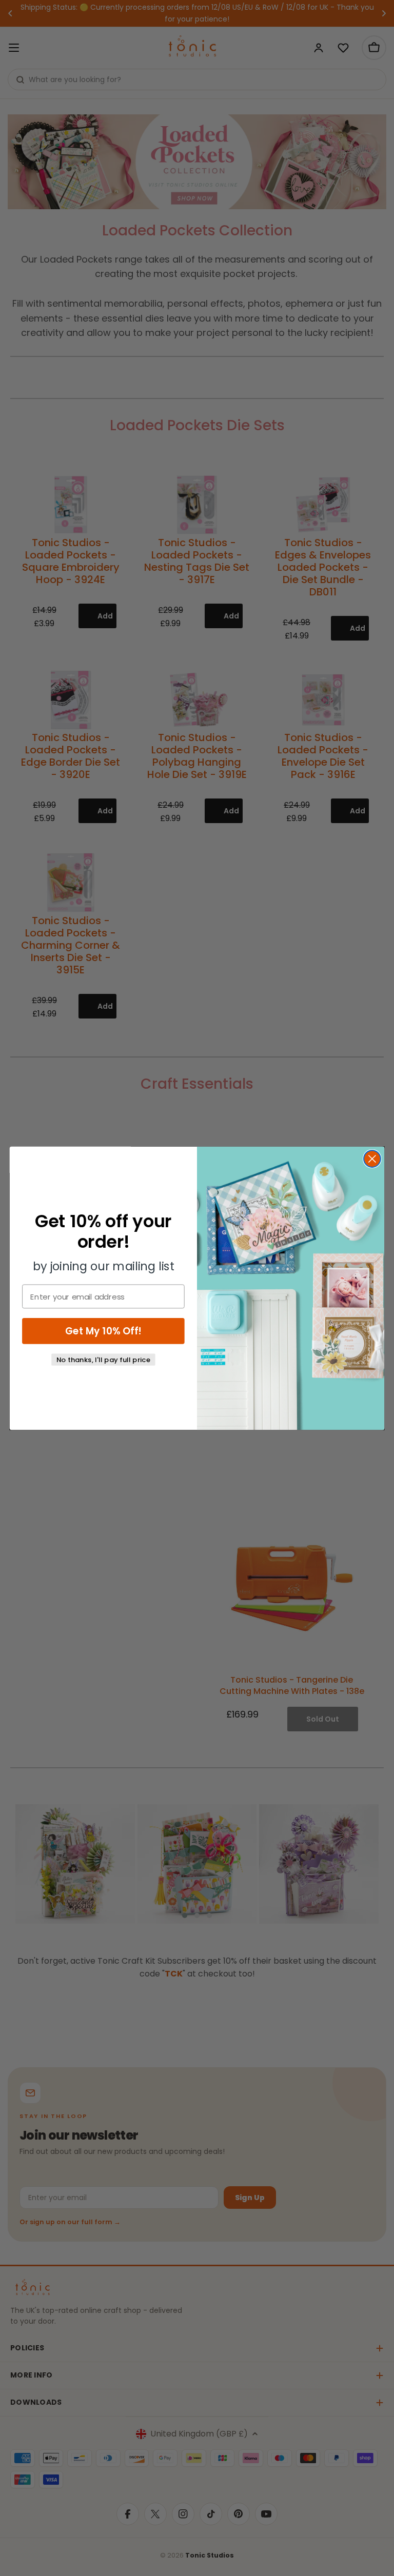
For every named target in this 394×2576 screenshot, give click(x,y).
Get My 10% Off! (103, 1331)
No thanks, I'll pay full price (104, 1359)
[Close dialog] (372, 1159)
